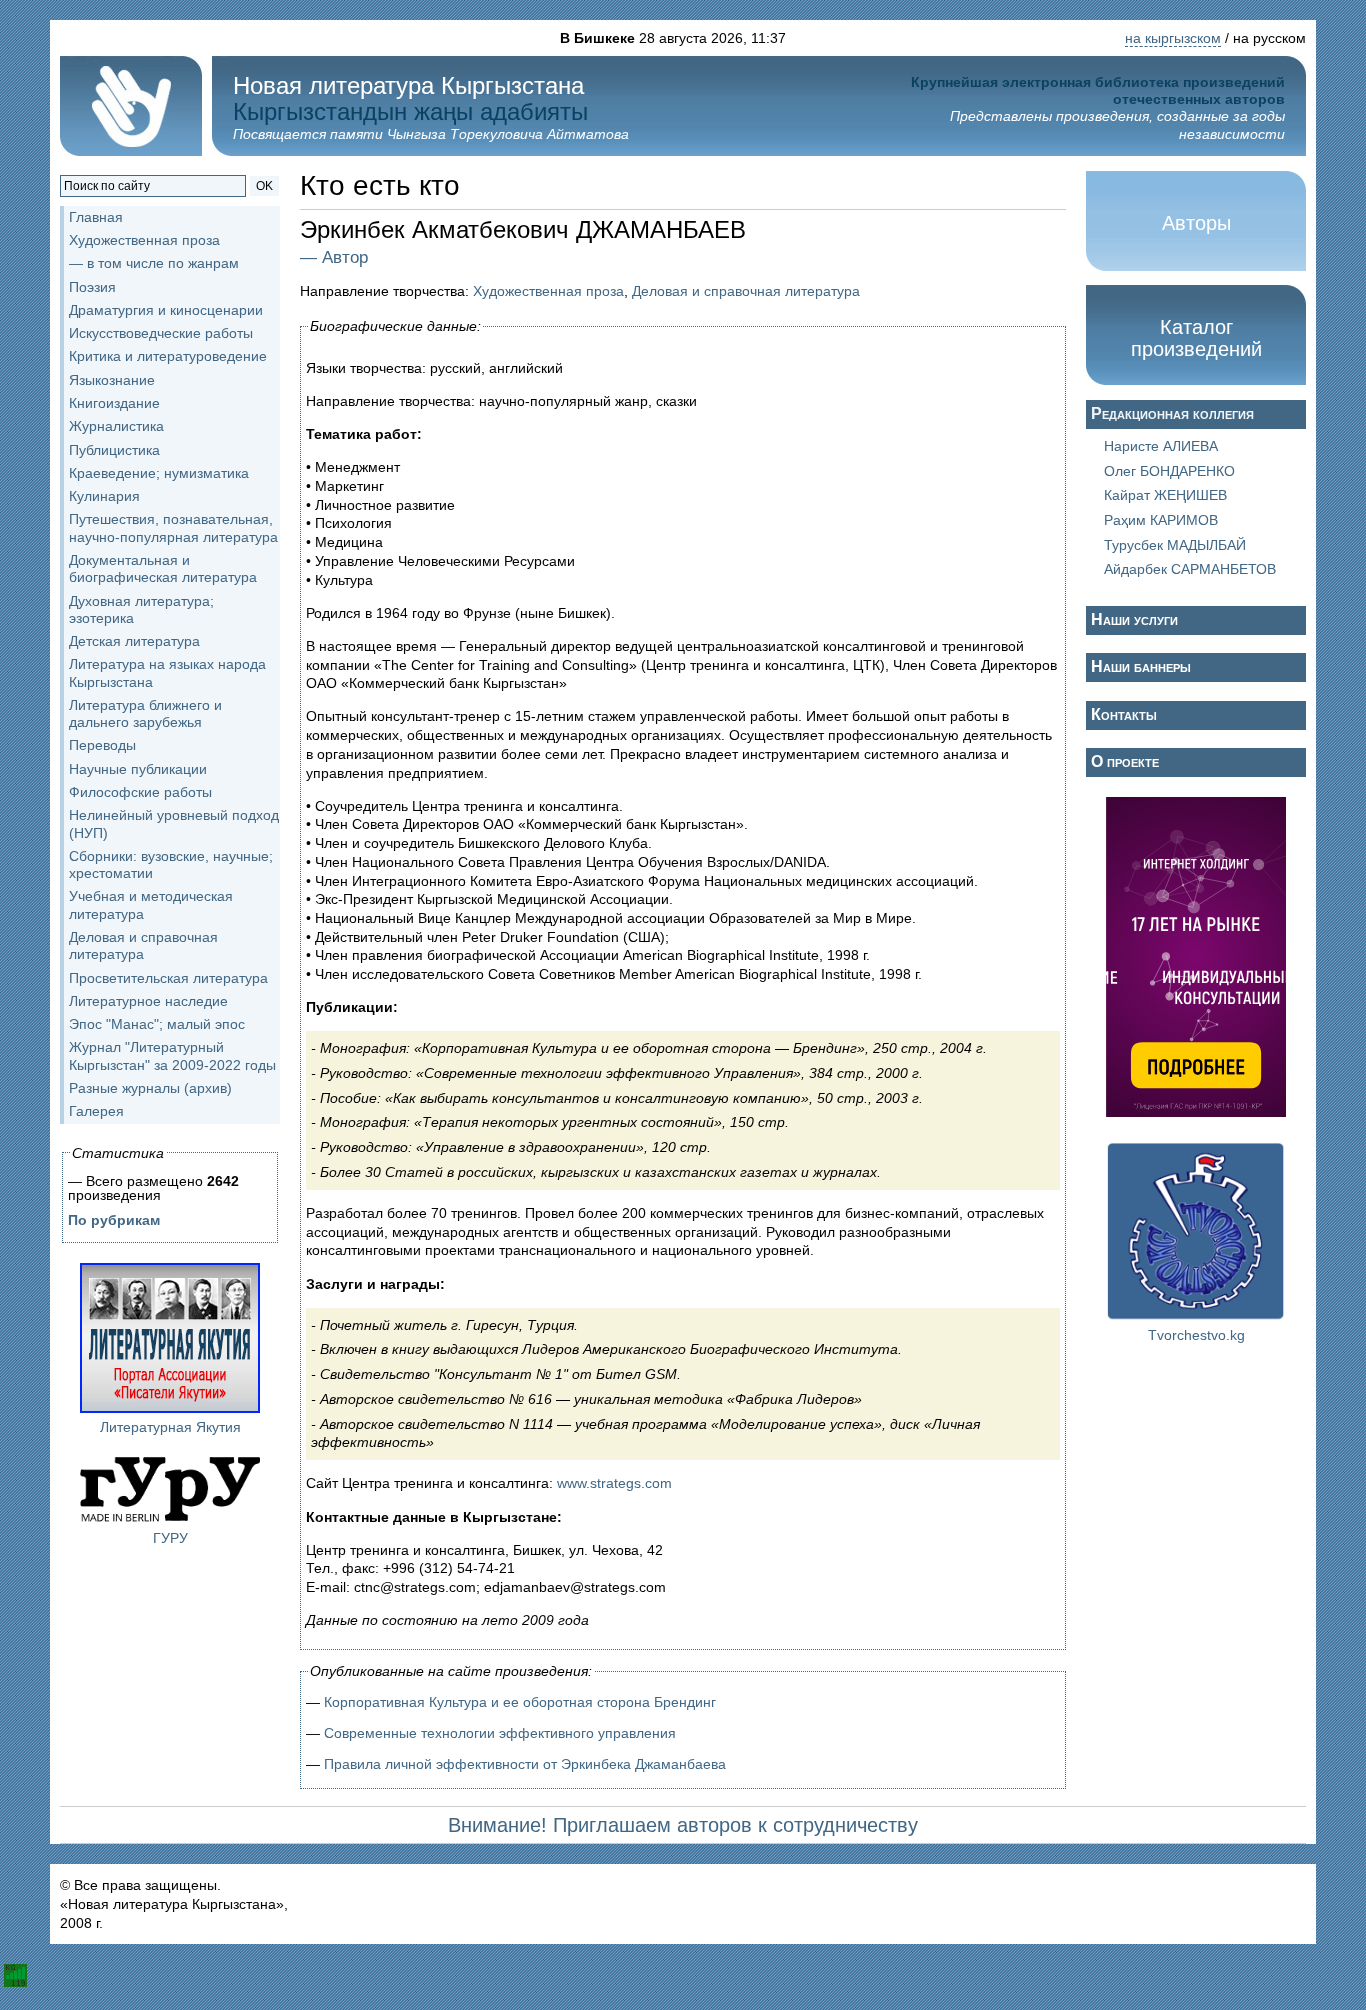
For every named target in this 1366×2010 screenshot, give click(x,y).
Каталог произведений (1196, 338)
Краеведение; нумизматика (159, 473)
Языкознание (112, 380)
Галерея (96, 1111)
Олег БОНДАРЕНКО (1169, 471)
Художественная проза (548, 291)
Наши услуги (1134, 619)
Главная (96, 217)
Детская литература (134, 641)
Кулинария (104, 496)
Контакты (1124, 714)
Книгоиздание (114, 403)
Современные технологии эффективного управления (500, 1733)
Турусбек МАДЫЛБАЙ (1175, 545)
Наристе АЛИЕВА (1161, 446)
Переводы (102, 745)
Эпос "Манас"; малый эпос (157, 1024)
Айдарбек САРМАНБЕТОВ (1190, 569)
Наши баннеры (1141, 666)
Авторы (1196, 223)
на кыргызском (1173, 38)
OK (264, 186)
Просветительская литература (168, 978)
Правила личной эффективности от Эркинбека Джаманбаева (525, 1764)
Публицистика (114, 450)
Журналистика (116, 426)
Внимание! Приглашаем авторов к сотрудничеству (683, 1825)
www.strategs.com (614, 1483)
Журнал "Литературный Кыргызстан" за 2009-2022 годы (172, 1055)
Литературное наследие (148, 1001)
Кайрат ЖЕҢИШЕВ (1165, 495)
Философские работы (140, 792)
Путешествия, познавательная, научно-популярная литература (173, 527)
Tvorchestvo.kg (1196, 1335)
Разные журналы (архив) (150, 1088)
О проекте (1125, 761)
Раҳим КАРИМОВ (1161, 520)
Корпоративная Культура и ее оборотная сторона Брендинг (520, 1702)
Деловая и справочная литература (143, 945)
